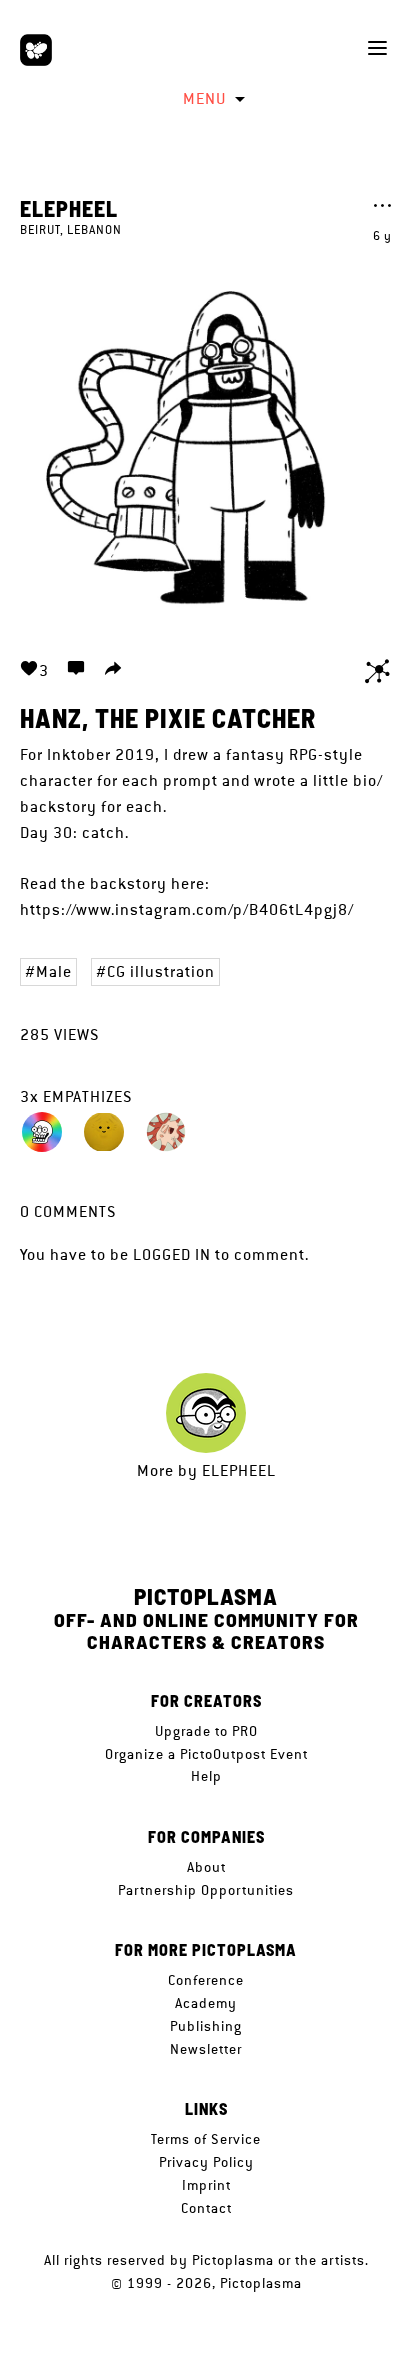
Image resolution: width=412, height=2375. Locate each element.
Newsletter (206, 2049)
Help (206, 1776)
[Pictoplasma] (36, 50)
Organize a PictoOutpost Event (206, 1754)
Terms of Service (206, 2139)
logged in (172, 1254)
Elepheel (69, 208)
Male (54, 971)
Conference (206, 1980)
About (206, 1867)
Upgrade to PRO (206, 1731)
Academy (206, 2003)
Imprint (206, 2185)
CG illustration (161, 971)
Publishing (206, 2026)
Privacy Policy (206, 2162)
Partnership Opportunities (206, 1890)
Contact (206, 2208)
